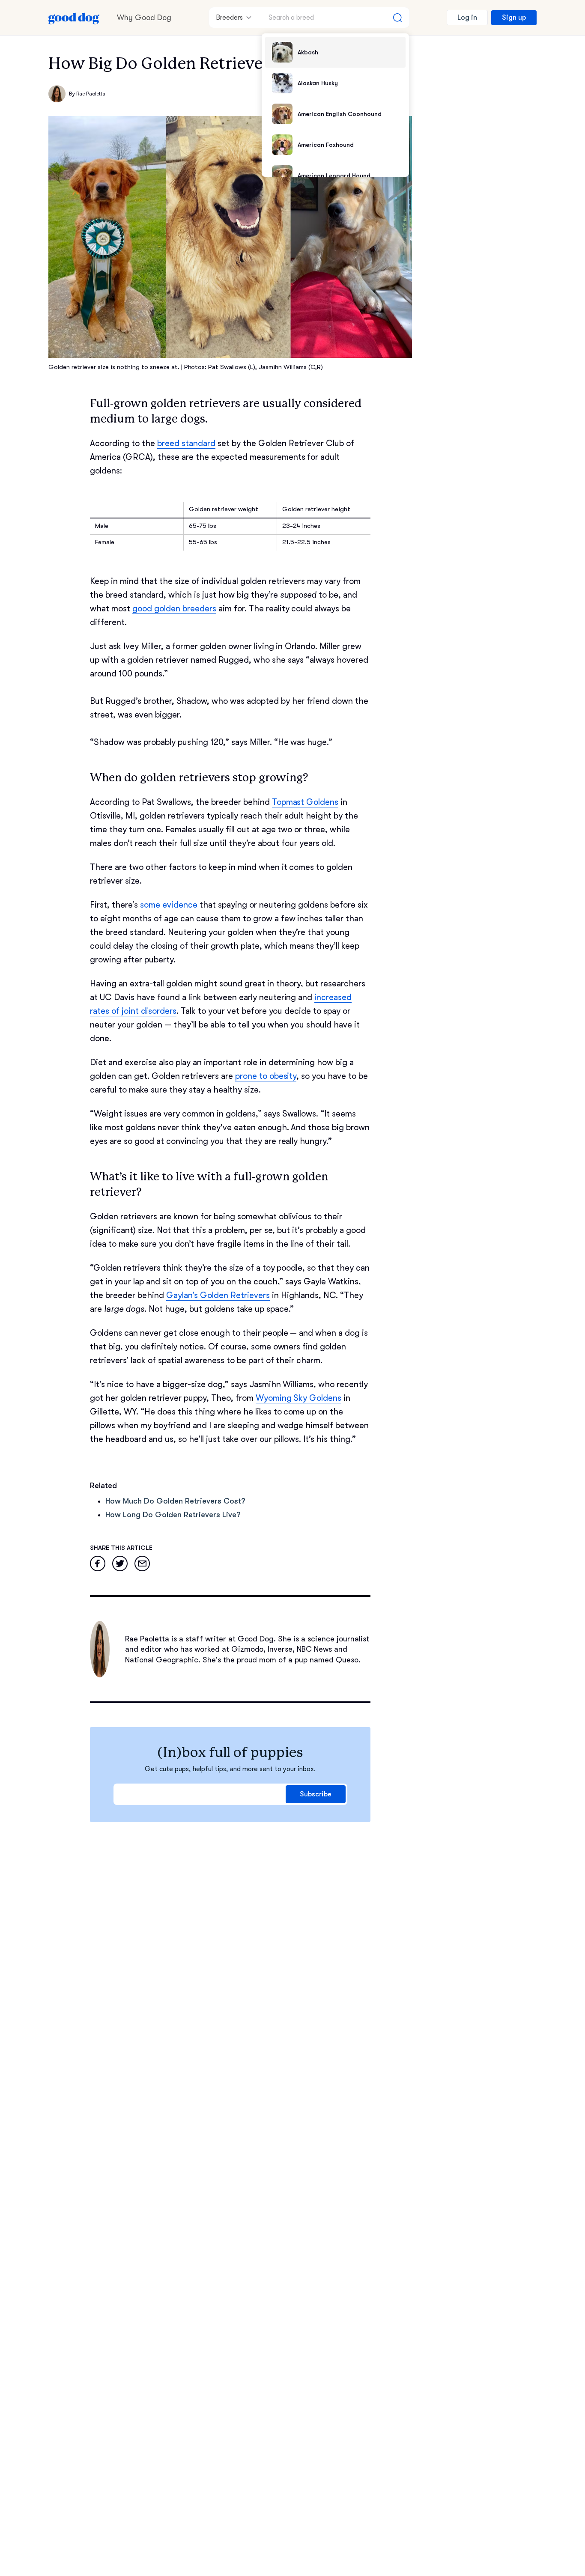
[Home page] (74, 18)
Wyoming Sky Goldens (299, 1398)
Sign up (514, 18)
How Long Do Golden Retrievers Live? (173, 1515)
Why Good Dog (144, 18)
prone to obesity (266, 1076)
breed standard (186, 443)
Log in (467, 18)
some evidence (169, 905)
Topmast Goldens (305, 802)
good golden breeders (174, 609)
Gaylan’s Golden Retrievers (218, 1295)
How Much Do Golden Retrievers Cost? (175, 1501)
